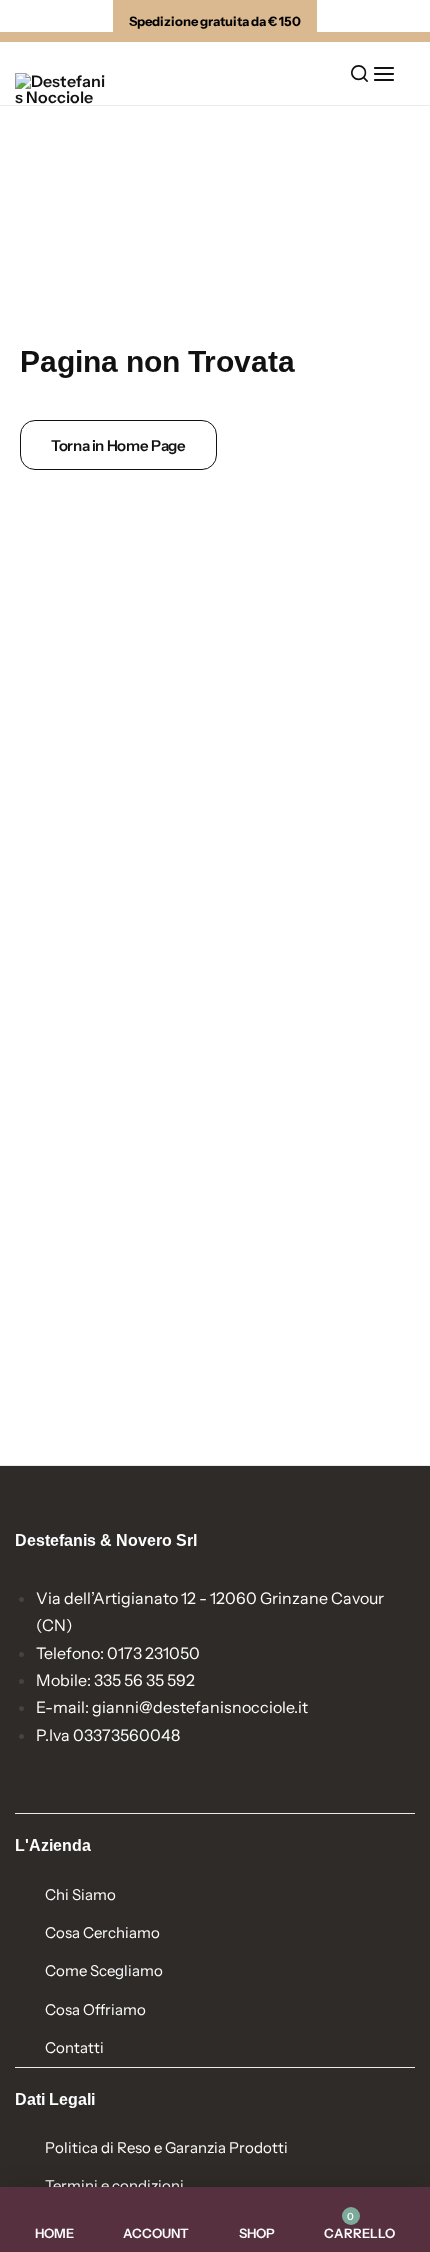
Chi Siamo (80, 1894)
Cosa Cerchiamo (102, 1932)
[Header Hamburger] (394, 73)
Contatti (74, 2047)
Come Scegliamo (104, 1970)
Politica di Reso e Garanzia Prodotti (166, 2147)
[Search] (359, 74)
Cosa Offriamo (95, 2009)
